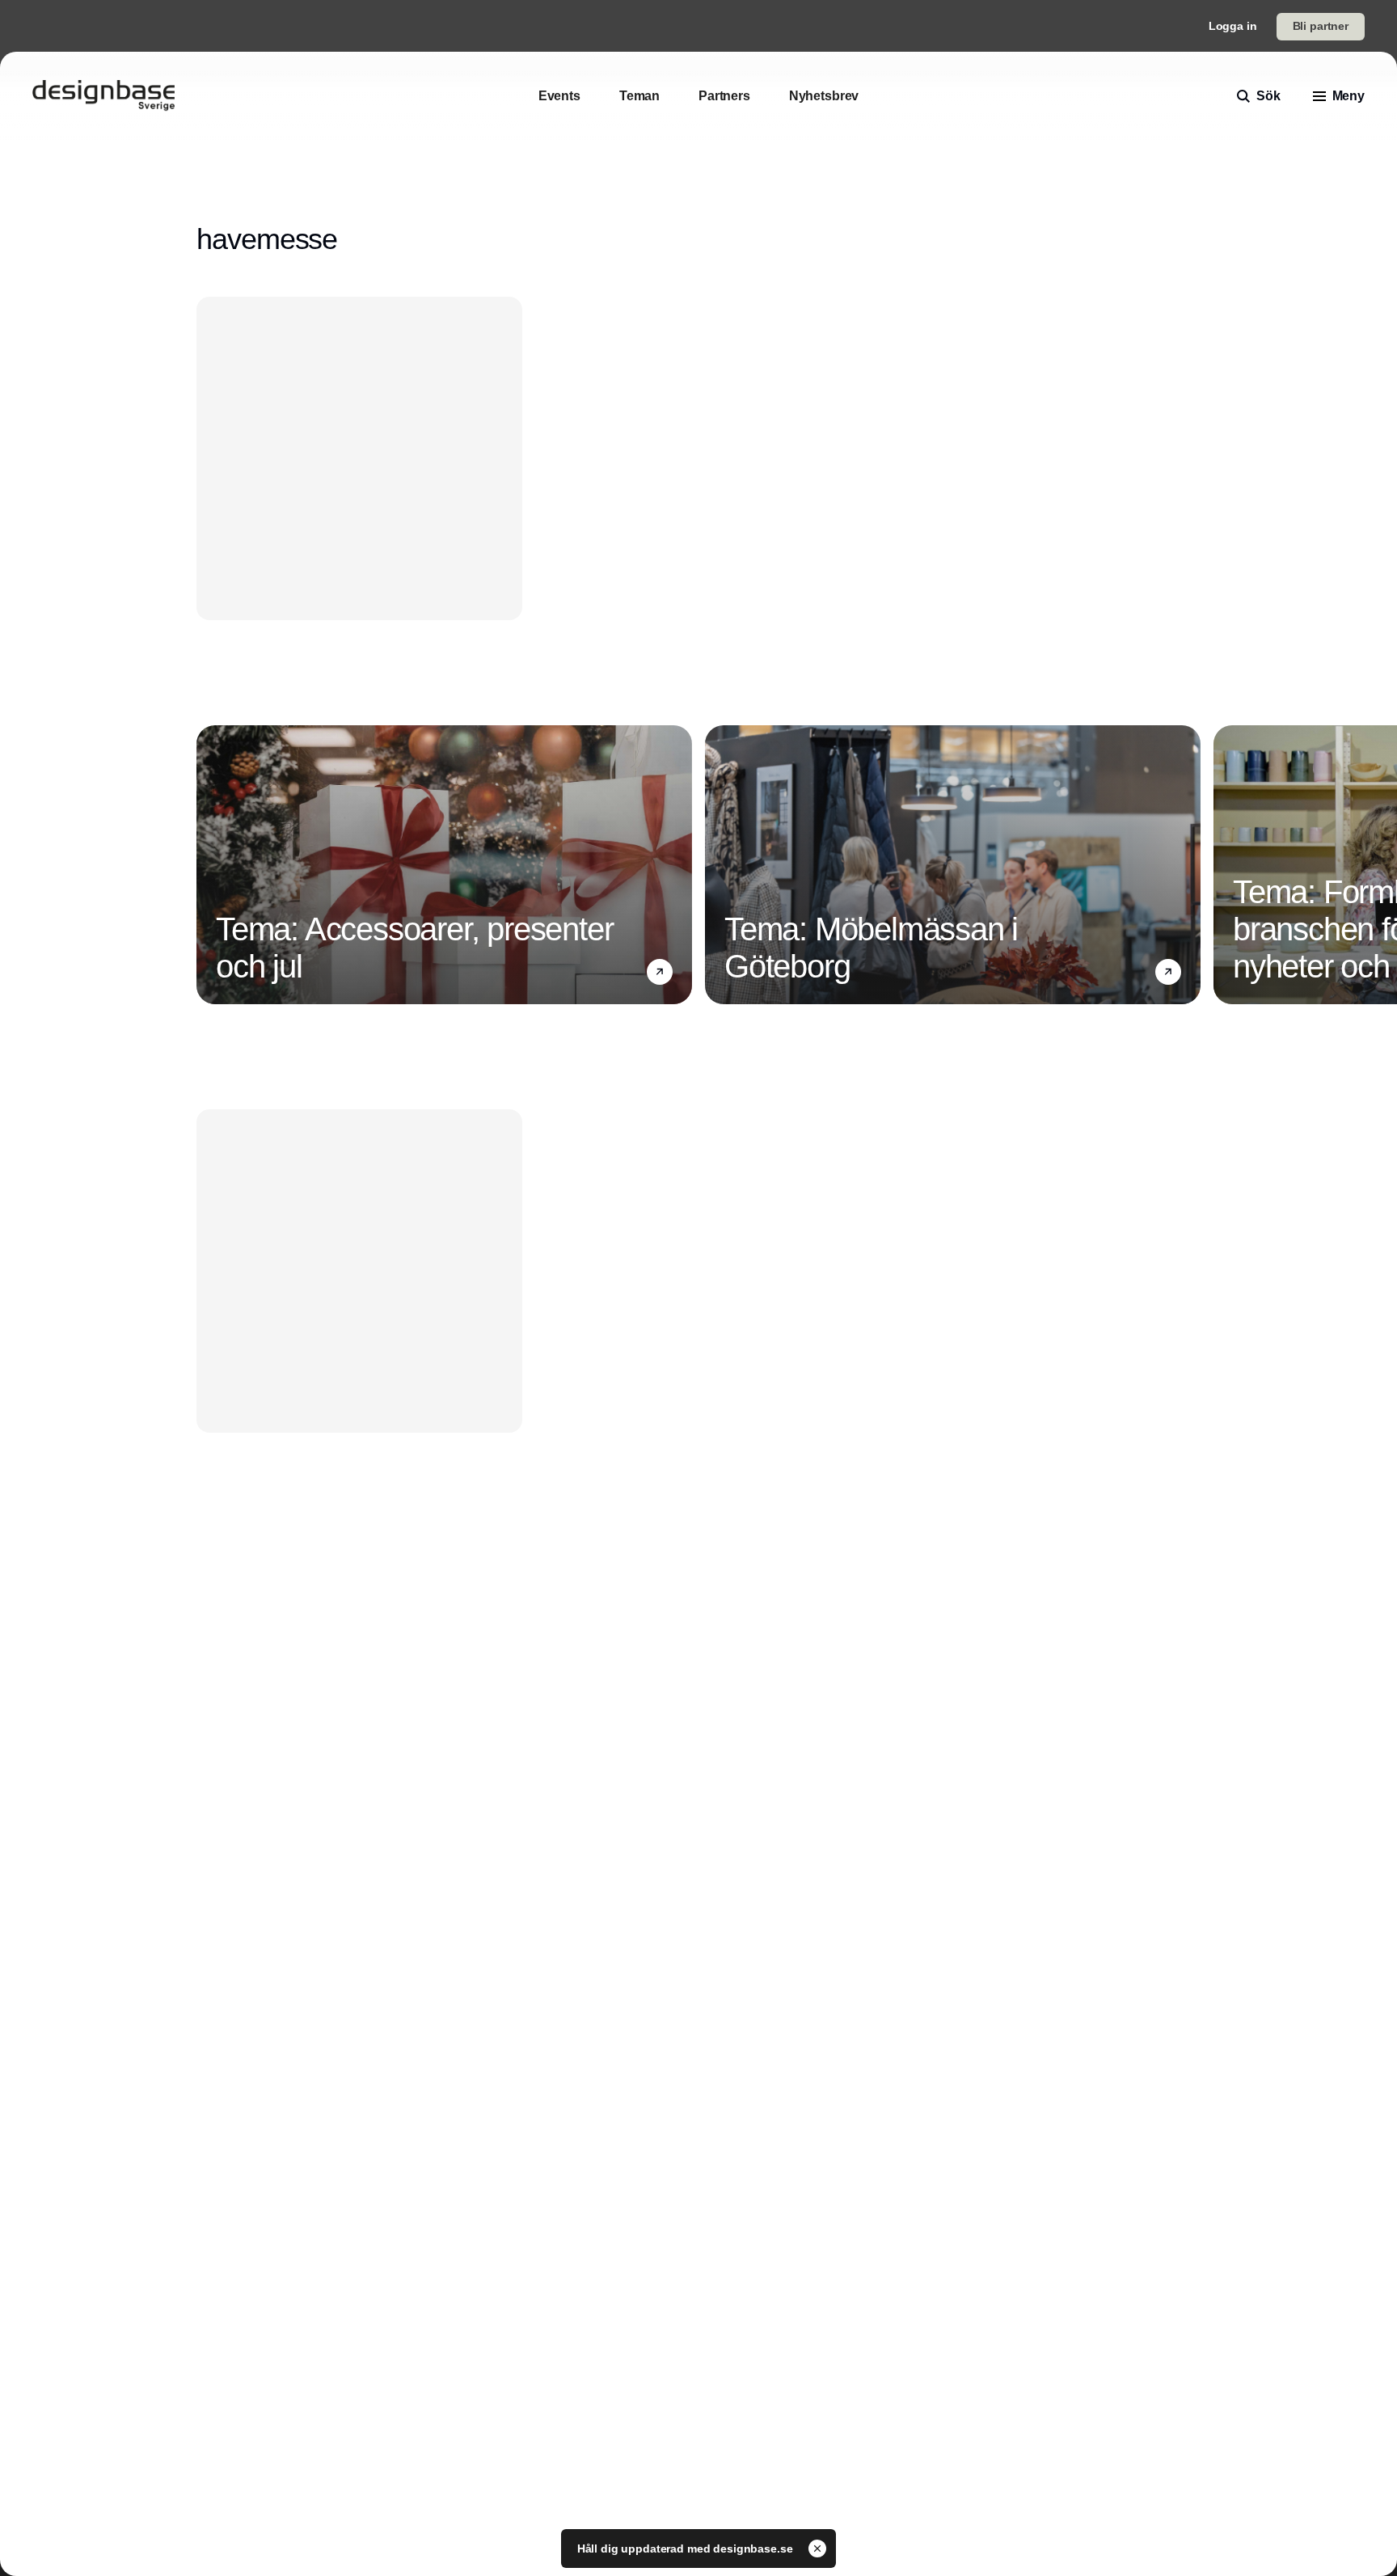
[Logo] (103, 96)
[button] (660, 972)
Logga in (1233, 26)
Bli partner (1321, 26)
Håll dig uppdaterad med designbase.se (687, 2549)
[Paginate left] (209, 865)
